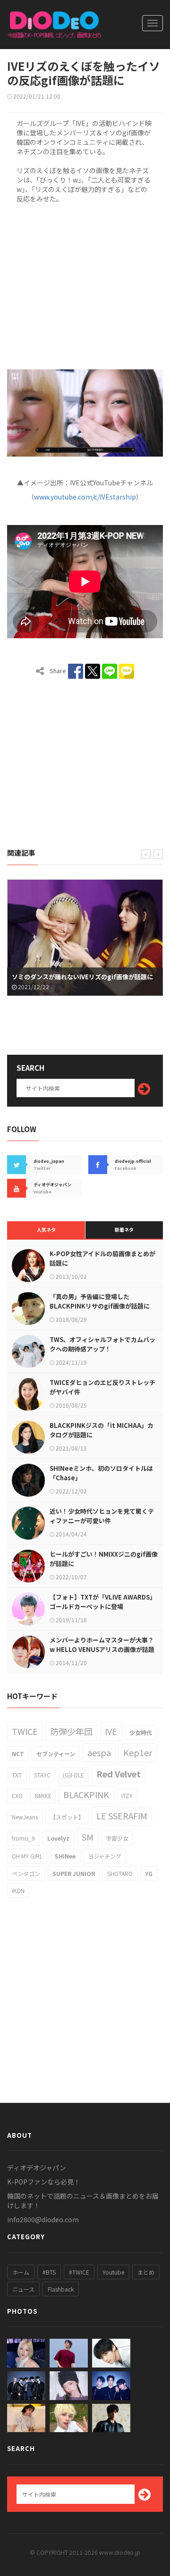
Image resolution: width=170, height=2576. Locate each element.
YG (149, 1873)
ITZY (127, 1796)
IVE (111, 1731)
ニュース (23, 2289)
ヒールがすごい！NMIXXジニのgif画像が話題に (104, 1559)
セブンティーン (56, 1754)
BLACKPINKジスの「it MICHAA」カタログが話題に (102, 1430)
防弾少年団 (71, 1731)
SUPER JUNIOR (74, 1873)
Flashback (61, 2289)
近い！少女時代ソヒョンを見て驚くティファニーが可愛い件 (102, 1516)
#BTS (49, 2272)
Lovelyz (58, 1838)
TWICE (25, 1731)
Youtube (113, 2272)
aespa (99, 1752)
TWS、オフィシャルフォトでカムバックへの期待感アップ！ (102, 1344)
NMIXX (43, 1796)
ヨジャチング (105, 1856)
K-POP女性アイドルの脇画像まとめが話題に (102, 1258)
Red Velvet (119, 1774)
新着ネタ (124, 1230)
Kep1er (138, 1752)
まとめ (146, 2272)
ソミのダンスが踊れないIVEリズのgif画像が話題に (82, 977)
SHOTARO (120, 1873)
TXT (17, 1775)
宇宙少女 (117, 1838)
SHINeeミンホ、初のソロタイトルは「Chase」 (101, 1473)
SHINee (65, 1856)
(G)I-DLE (73, 1775)
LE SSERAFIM (122, 1816)
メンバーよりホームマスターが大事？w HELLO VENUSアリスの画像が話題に (102, 1649)
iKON (18, 1890)
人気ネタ (46, 1230)
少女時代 (141, 1732)
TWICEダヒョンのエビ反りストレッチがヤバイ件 (102, 1387)
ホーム (21, 2272)
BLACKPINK (86, 1794)
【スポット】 (67, 1817)
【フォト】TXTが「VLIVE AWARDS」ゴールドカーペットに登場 (103, 1602)
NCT (18, 1754)
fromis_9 (23, 1838)
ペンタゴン (26, 1873)
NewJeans (25, 1817)
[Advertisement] (85, 285)
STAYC (42, 1775)
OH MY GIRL (27, 1856)
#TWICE (79, 2272)
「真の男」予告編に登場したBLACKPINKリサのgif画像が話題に (100, 1301)
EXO (17, 1796)
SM (88, 1837)
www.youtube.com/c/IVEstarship (85, 497)
